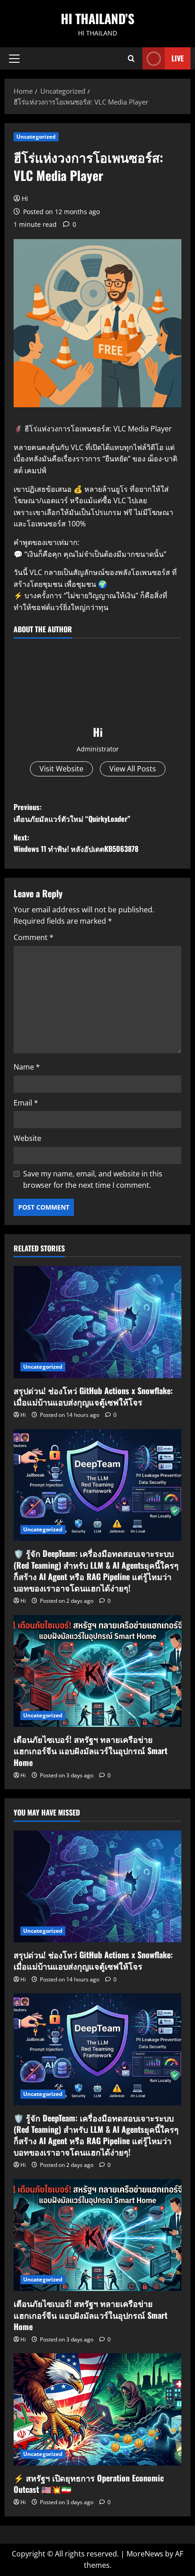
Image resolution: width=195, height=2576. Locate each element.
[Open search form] (131, 58)
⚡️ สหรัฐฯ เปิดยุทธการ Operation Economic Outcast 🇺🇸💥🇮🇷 (89, 2483)
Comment (34, 937)
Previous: (72, 813)
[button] (14, 59)
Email (26, 1103)
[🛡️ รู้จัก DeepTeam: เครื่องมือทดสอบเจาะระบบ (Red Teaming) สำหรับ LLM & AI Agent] (97, 1485)
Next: (76, 843)
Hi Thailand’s (97, 18)
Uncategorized (36, 137)
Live (178, 58)
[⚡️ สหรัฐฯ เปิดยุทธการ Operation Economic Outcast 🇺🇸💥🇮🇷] (97, 2409)
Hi (25, 198)
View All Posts (133, 769)
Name (27, 1067)
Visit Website (61, 769)
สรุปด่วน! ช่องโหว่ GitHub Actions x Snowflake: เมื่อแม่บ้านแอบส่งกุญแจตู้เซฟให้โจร (93, 1396)
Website (27, 1138)
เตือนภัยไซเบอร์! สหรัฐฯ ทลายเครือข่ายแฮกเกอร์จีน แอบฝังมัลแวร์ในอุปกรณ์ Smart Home (90, 1751)
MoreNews (145, 2554)
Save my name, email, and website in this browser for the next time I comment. (93, 1180)
